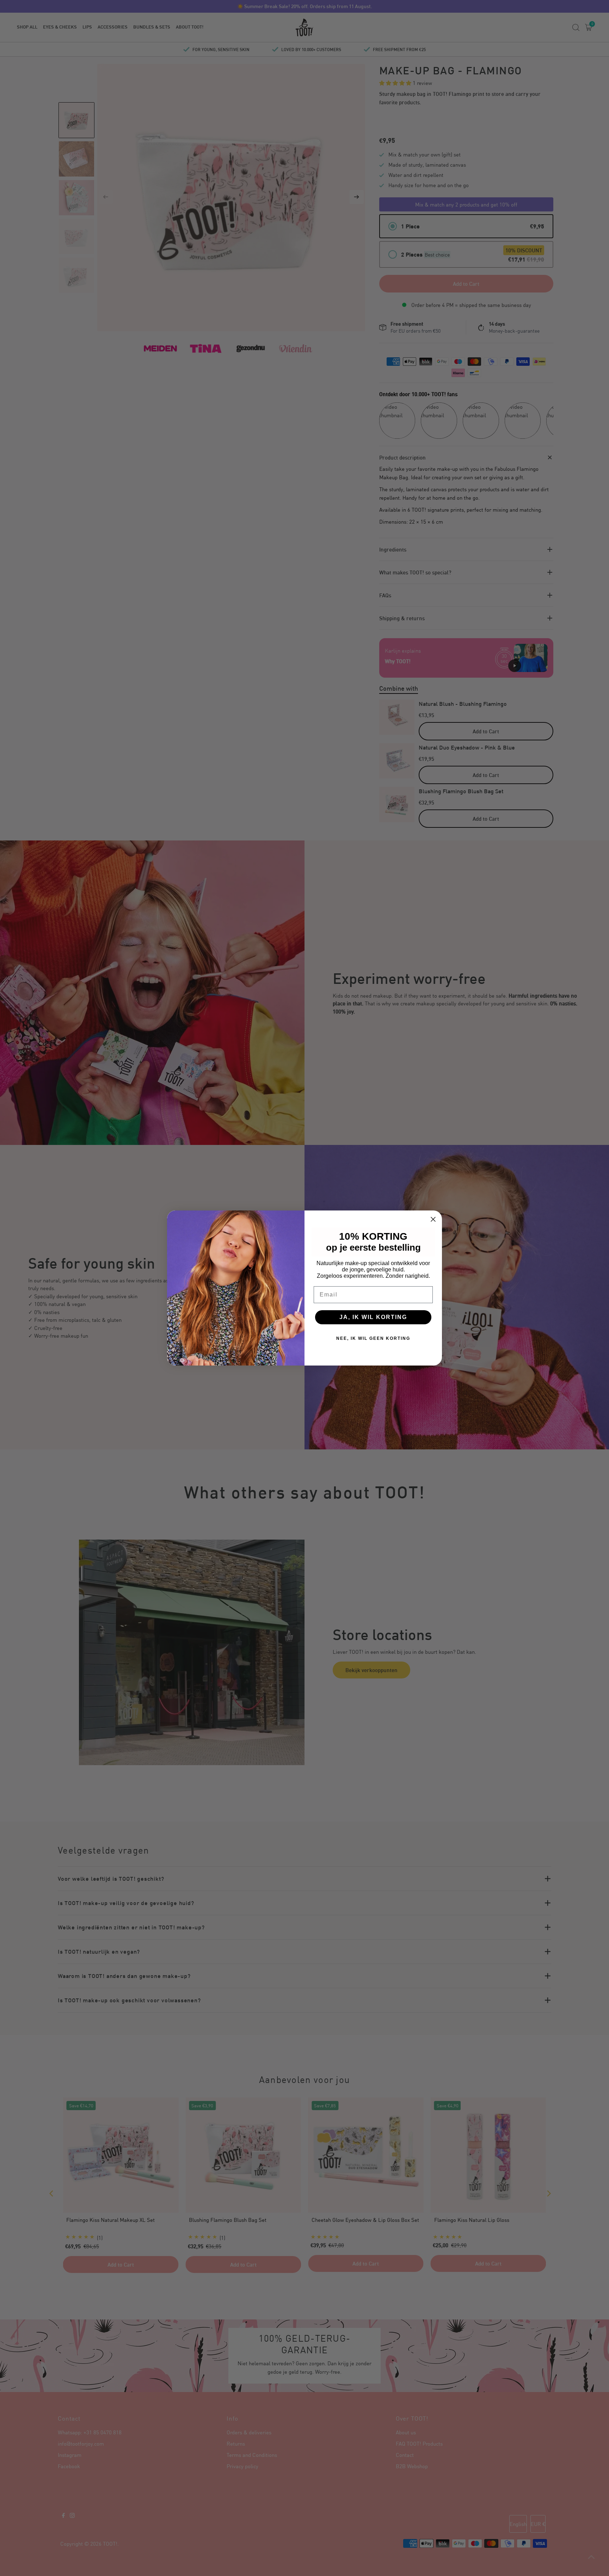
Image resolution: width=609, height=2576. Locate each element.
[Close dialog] (433, 1219)
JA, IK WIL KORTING (373, 1317)
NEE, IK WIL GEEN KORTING (373, 1338)
